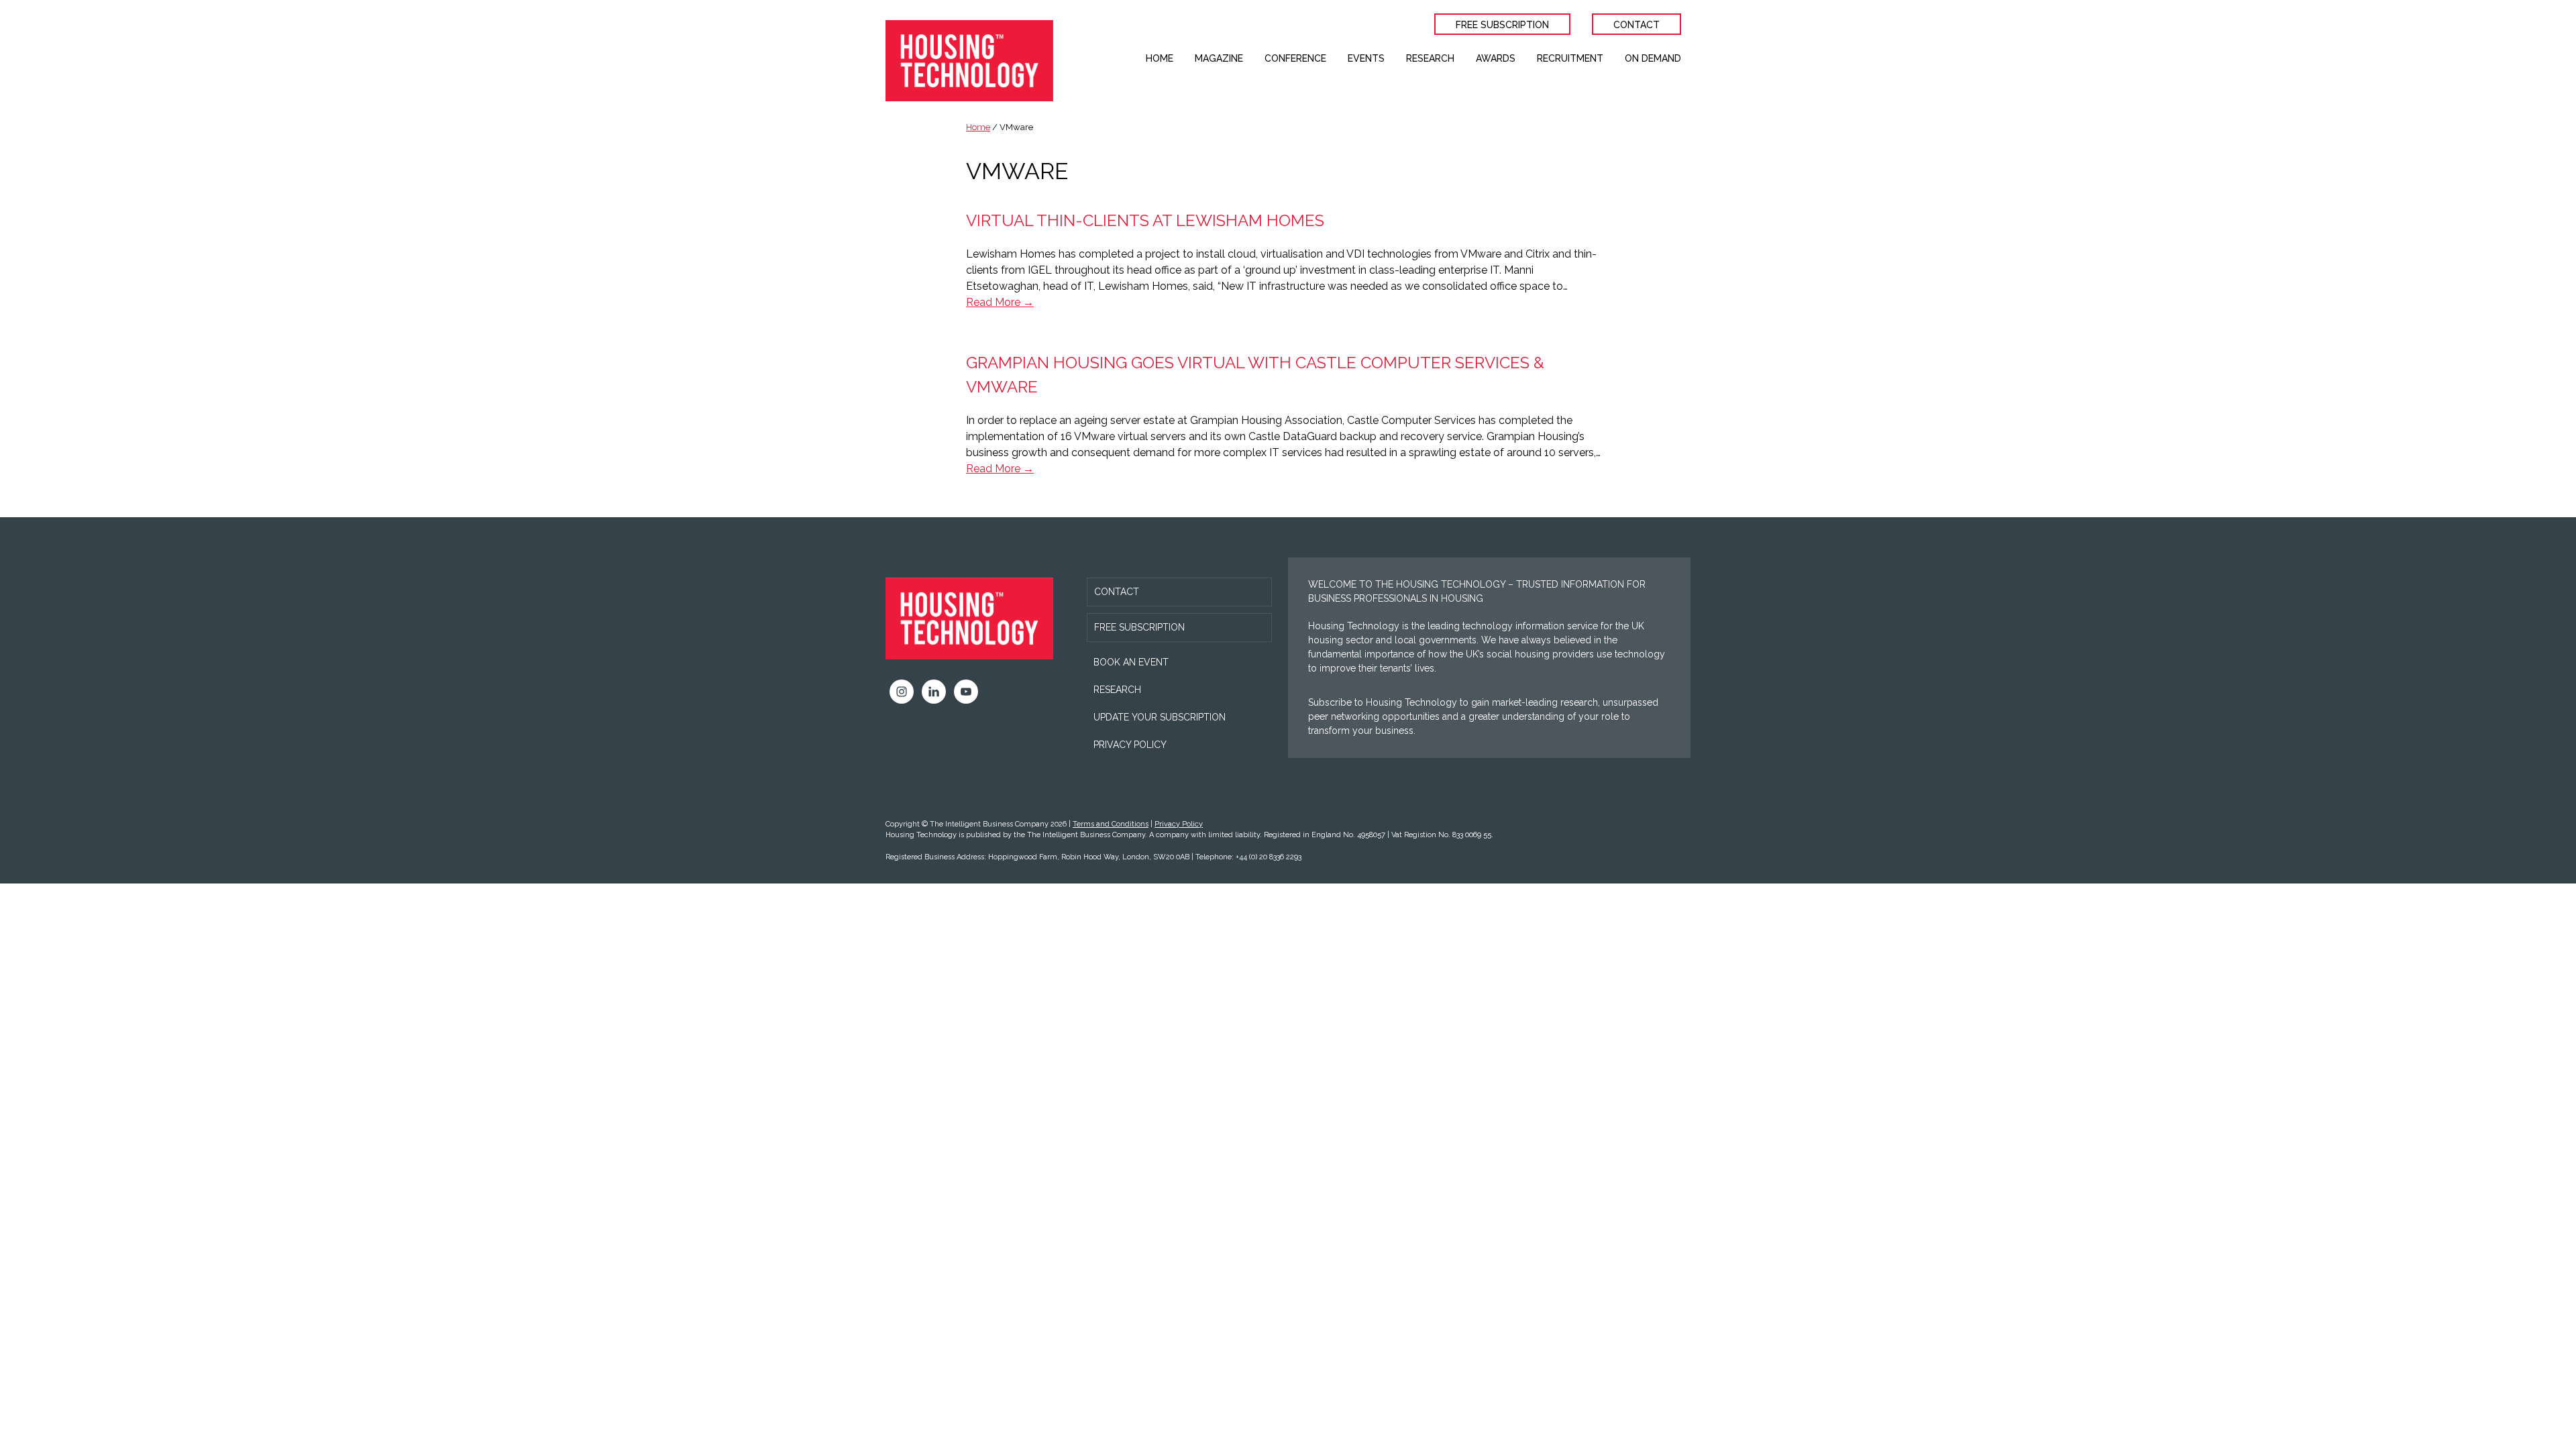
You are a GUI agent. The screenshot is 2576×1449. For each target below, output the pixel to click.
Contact (1117, 592)
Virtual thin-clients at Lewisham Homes (1145, 220)
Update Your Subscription (1160, 717)
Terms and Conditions (1111, 824)
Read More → (1000, 302)
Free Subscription (1139, 627)
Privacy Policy (1130, 745)
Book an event (1131, 662)
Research (1117, 690)
